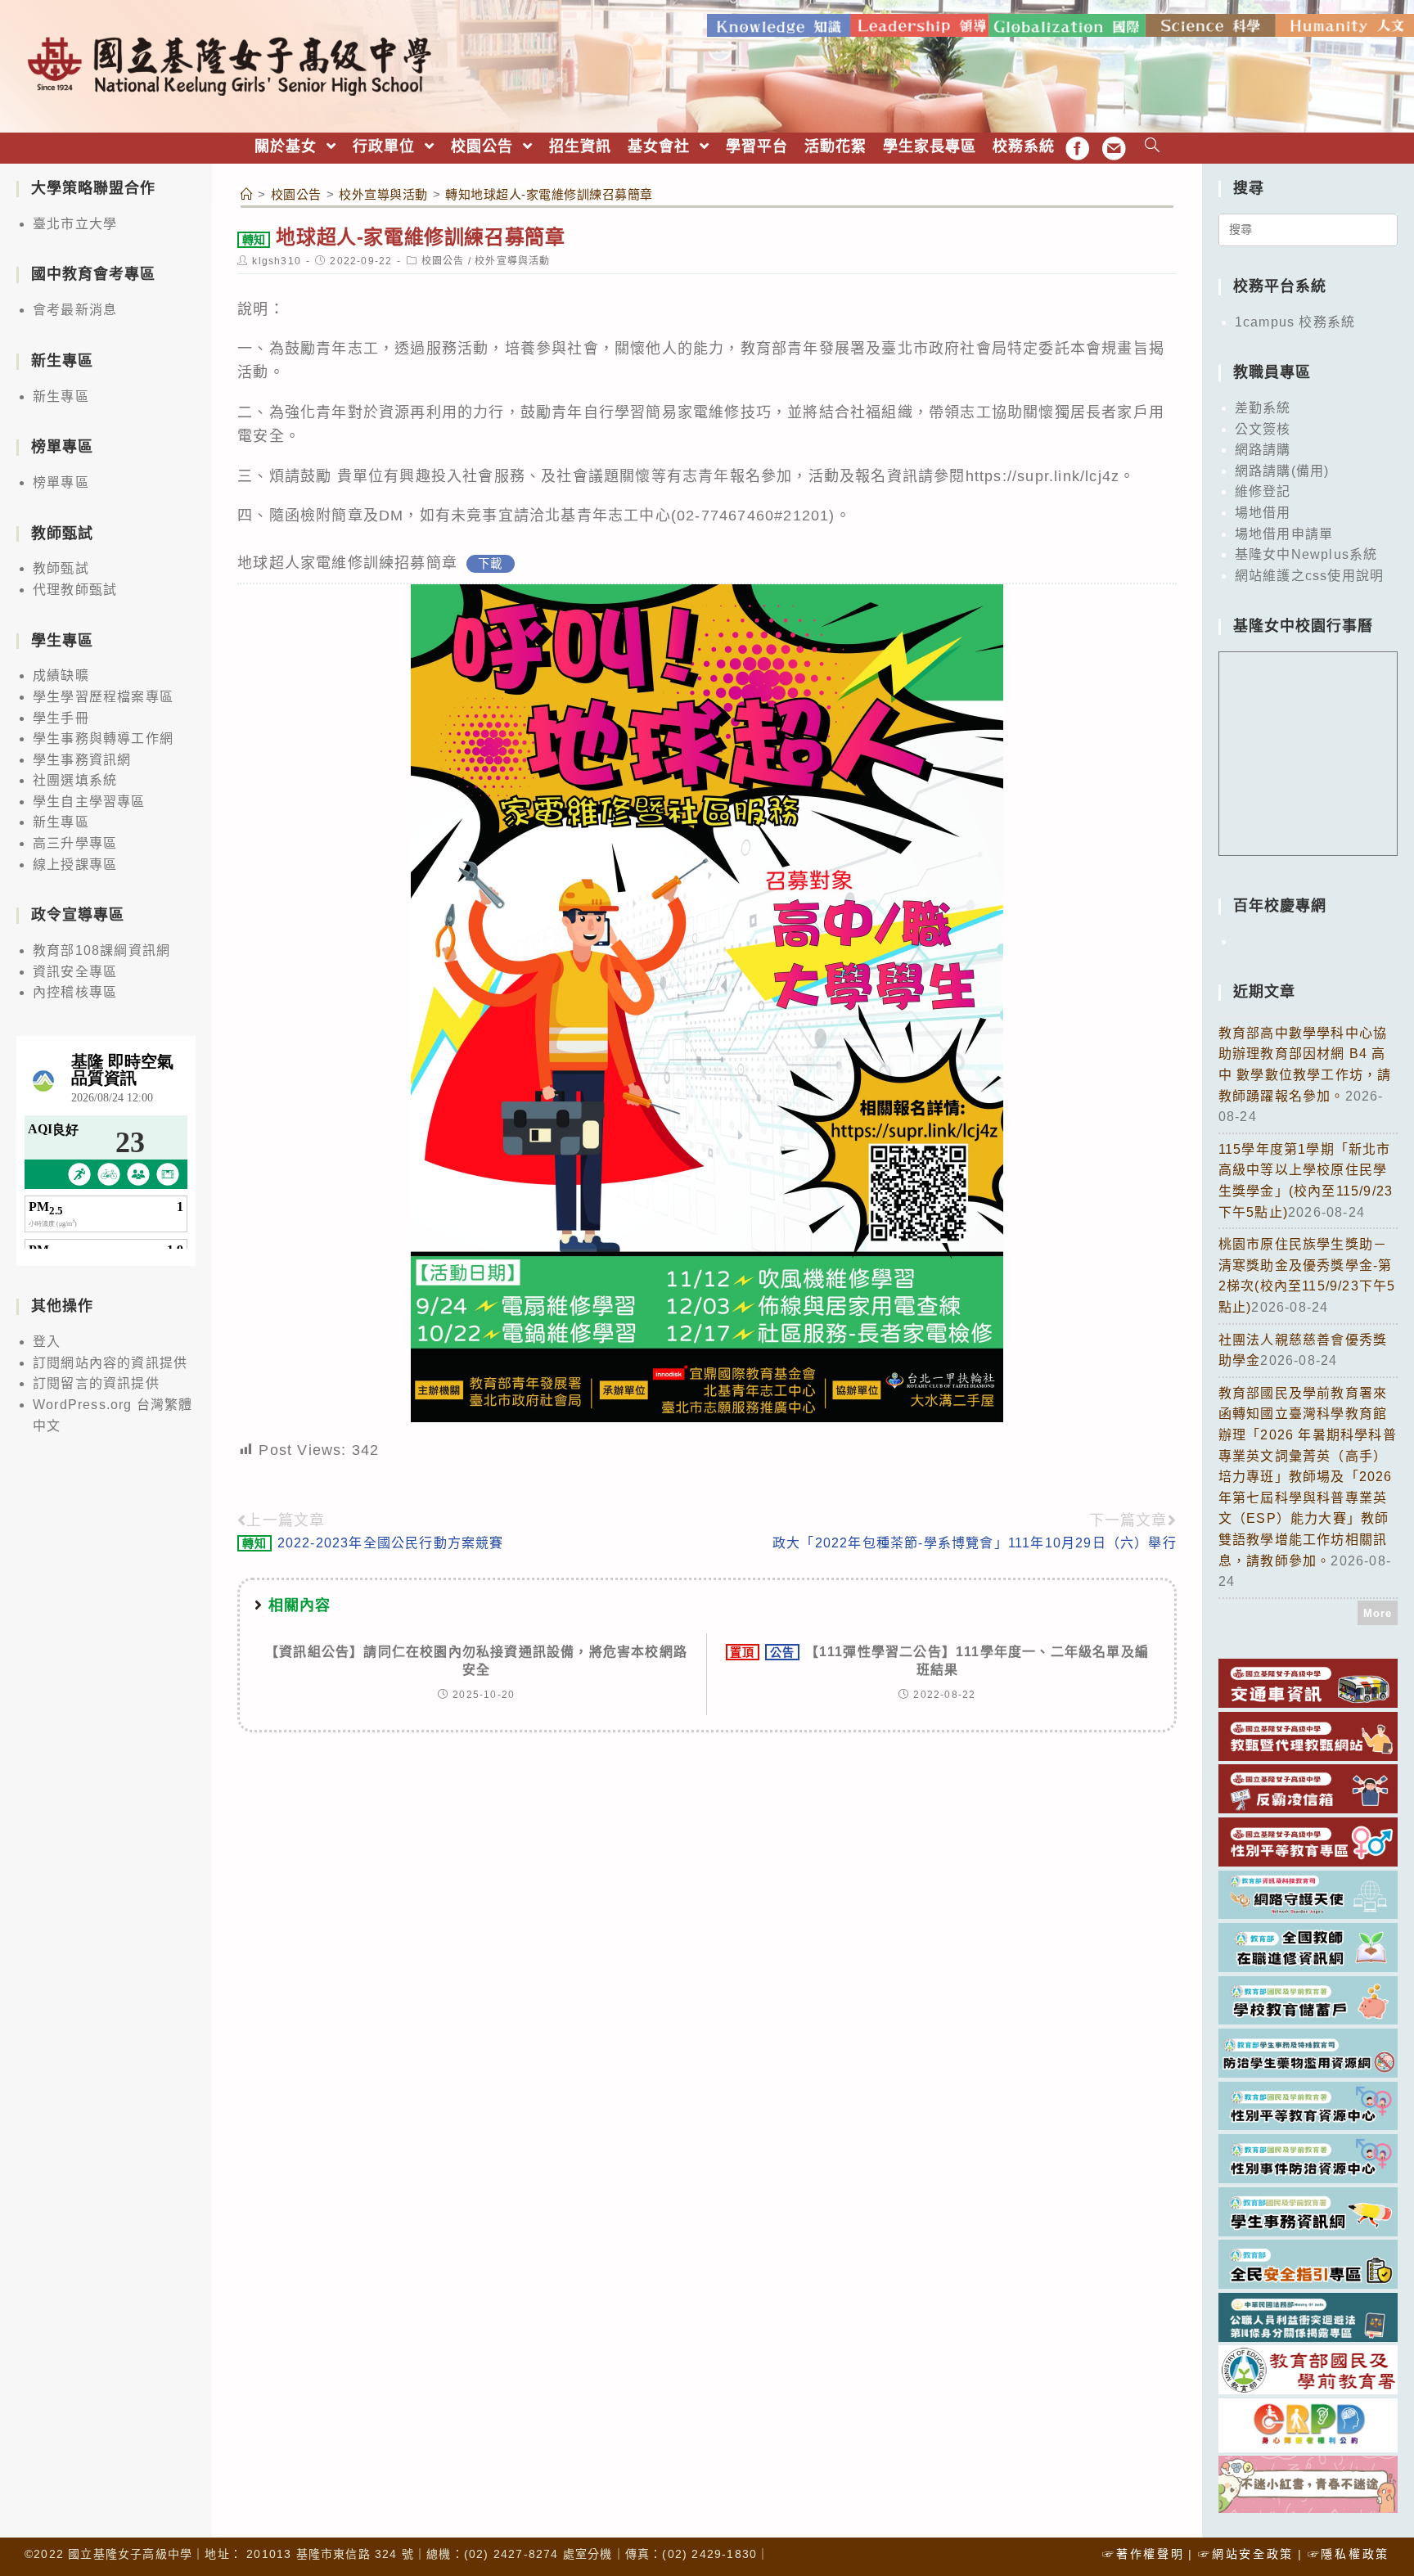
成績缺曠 (61, 676)
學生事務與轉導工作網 (103, 739)
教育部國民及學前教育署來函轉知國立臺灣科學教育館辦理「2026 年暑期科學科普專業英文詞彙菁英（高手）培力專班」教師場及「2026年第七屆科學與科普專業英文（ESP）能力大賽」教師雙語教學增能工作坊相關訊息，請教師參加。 (1308, 1477)
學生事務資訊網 (82, 760)
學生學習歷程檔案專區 (103, 697)
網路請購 (1263, 450)
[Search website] (1153, 147)
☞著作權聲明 (1143, 2554)
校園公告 (443, 261)
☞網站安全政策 (1246, 2554)
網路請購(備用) (1282, 471)
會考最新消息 (75, 310)
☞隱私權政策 (1349, 2554)
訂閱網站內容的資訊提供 (110, 1363)
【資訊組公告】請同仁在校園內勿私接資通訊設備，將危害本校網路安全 (476, 1661)
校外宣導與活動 (512, 261)
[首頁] (247, 194)
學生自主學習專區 (89, 802)
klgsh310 (277, 261)
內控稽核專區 (75, 992)
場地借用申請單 (1284, 534)
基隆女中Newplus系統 (1306, 554)
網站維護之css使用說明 (1309, 576)
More (1378, 1613)
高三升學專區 (75, 843)
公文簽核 (1263, 429)
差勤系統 (1263, 408)
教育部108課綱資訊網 (101, 950)
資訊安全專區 (75, 972)
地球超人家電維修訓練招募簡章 (347, 563)
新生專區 (61, 396)
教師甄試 (61, 568)
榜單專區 (61, 482)
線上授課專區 (75, 865)
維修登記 (1263, 491)
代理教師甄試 (75, 590)
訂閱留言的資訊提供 (96, 1383)
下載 (490, 564)
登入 (47, 1342)
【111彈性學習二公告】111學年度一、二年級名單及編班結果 (939, 1661)
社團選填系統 (75, 780)
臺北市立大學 (75, 224)
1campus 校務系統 (1295, 322)
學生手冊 (61, 718)
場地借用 (1263, 513)
